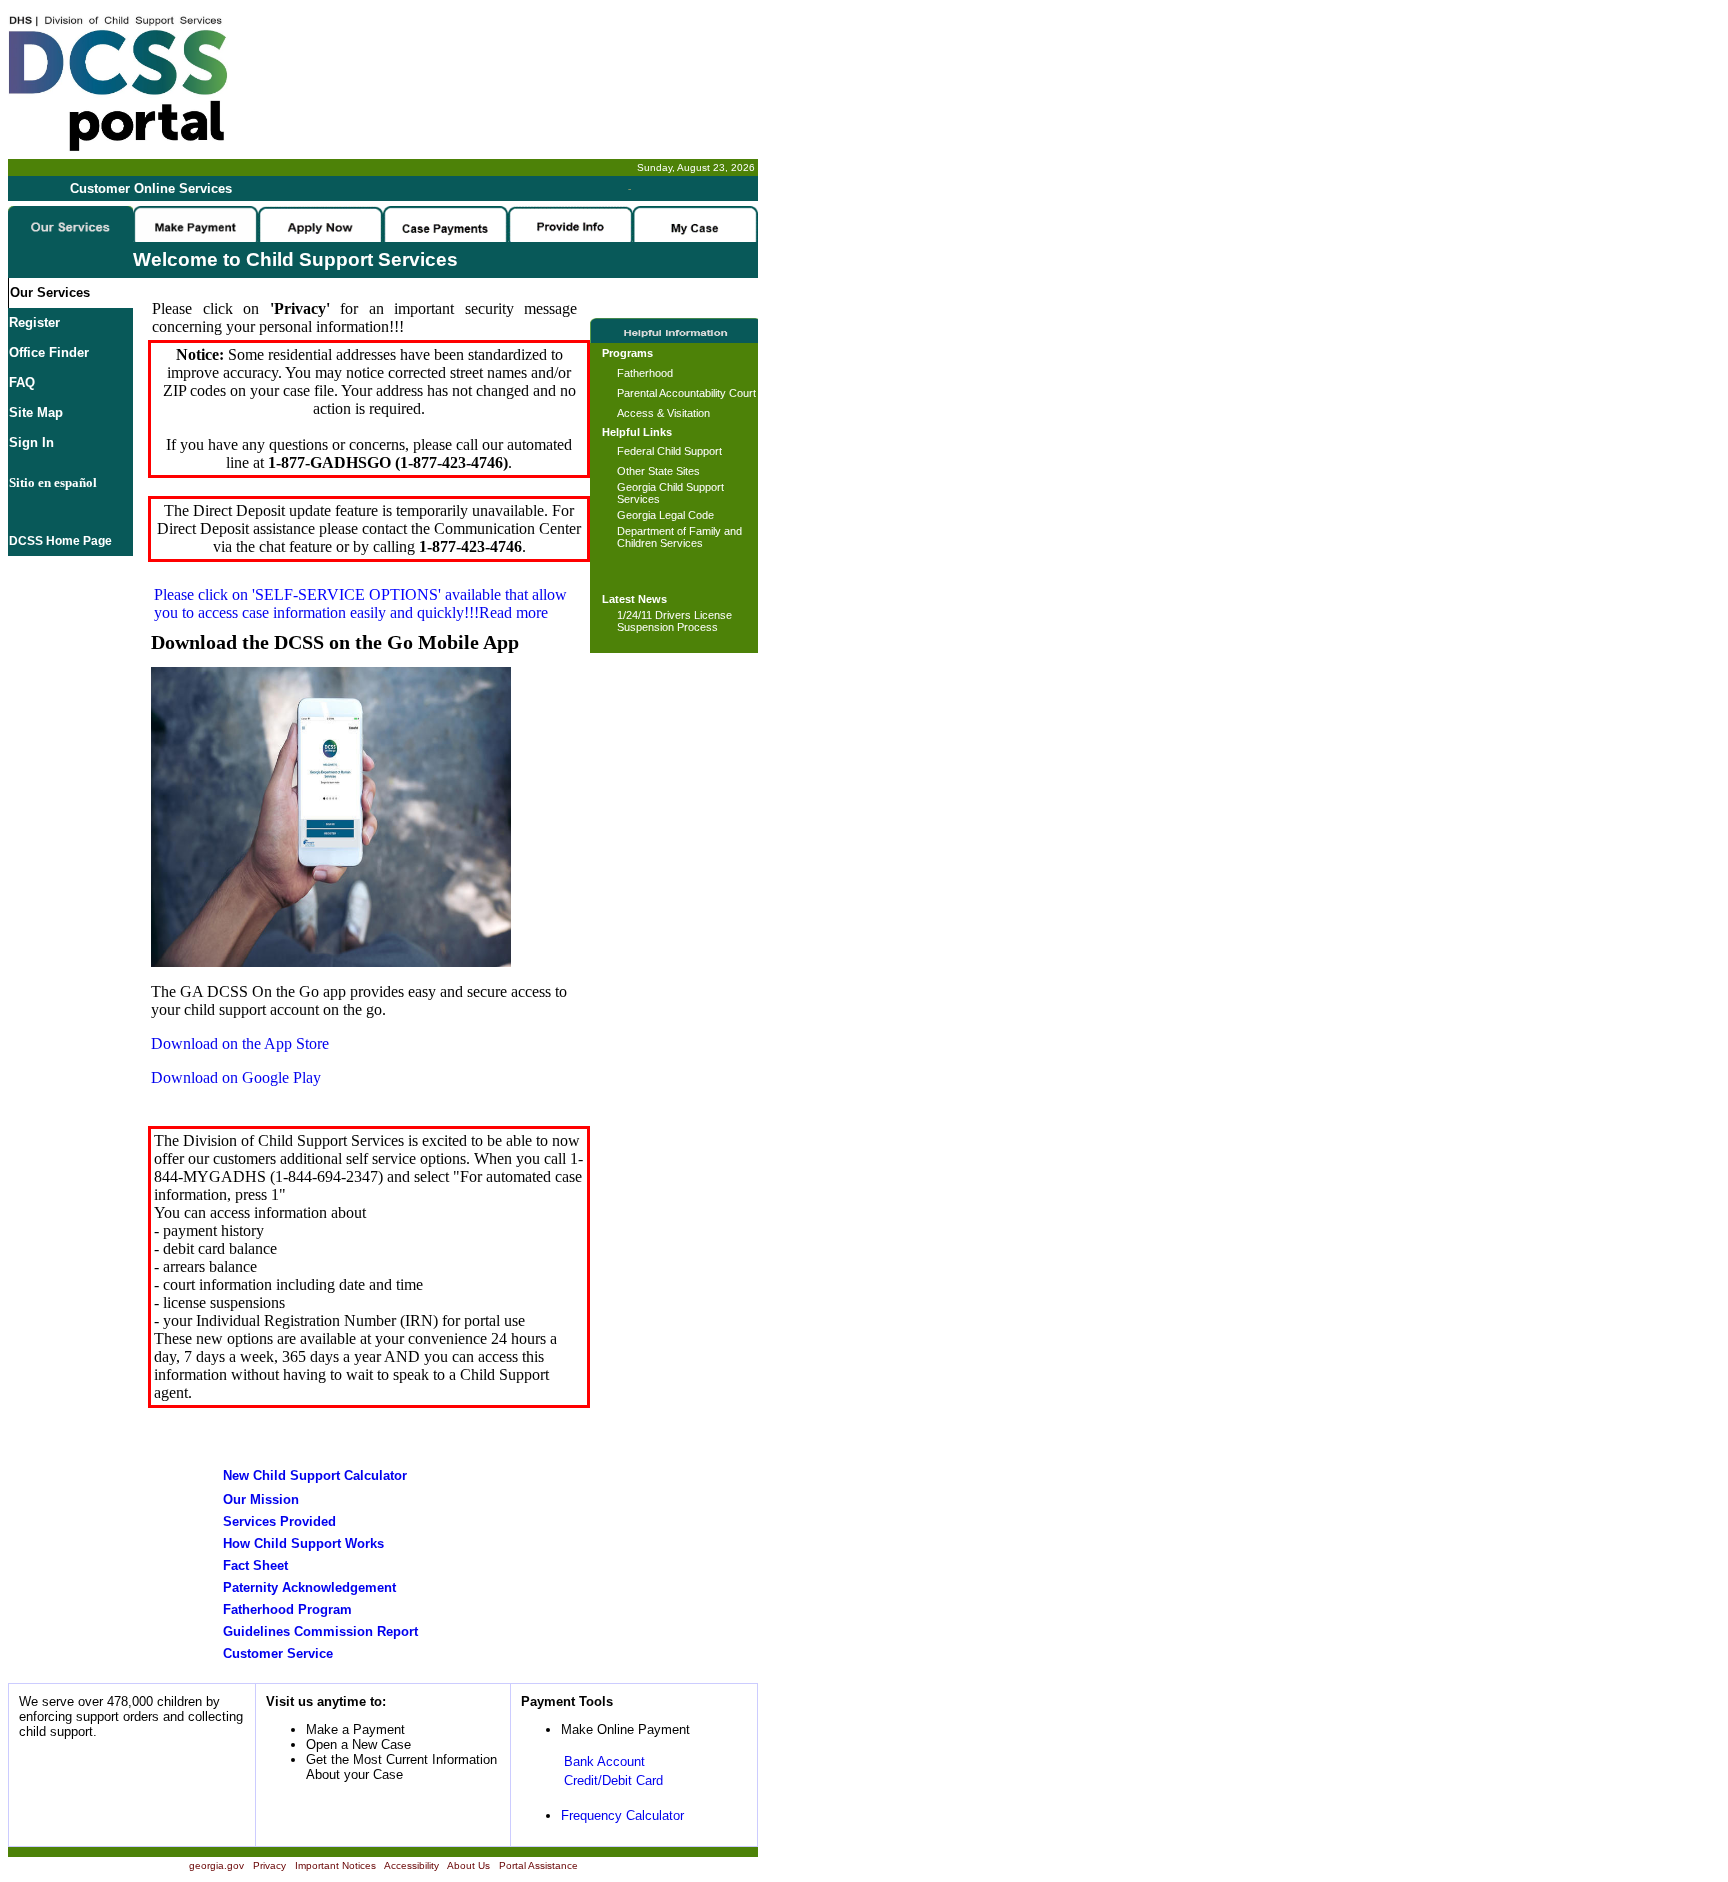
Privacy (269, 1865)
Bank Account (604, 1761)
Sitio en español (53, 482)
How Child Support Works (303, 1543)
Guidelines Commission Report (320, 1631)
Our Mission (261, 1499)
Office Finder (49, 352)
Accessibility (411, 1865)
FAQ (22, 382)
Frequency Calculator (622, 1815)
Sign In (31, 442)
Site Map (36, 412)
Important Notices (335, 1865)
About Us (468, 1865)
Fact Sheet (255, 1565)
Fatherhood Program (287, 1609)
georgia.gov (216, 1865)
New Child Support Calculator (315, 1475)
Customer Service (278, 1653)
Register (34, 322)
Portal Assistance (538, 1865)
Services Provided (279, 1521)
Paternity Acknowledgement (309, 1587)
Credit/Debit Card (613, 1780)
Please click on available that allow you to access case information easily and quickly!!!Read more (360, 603)
